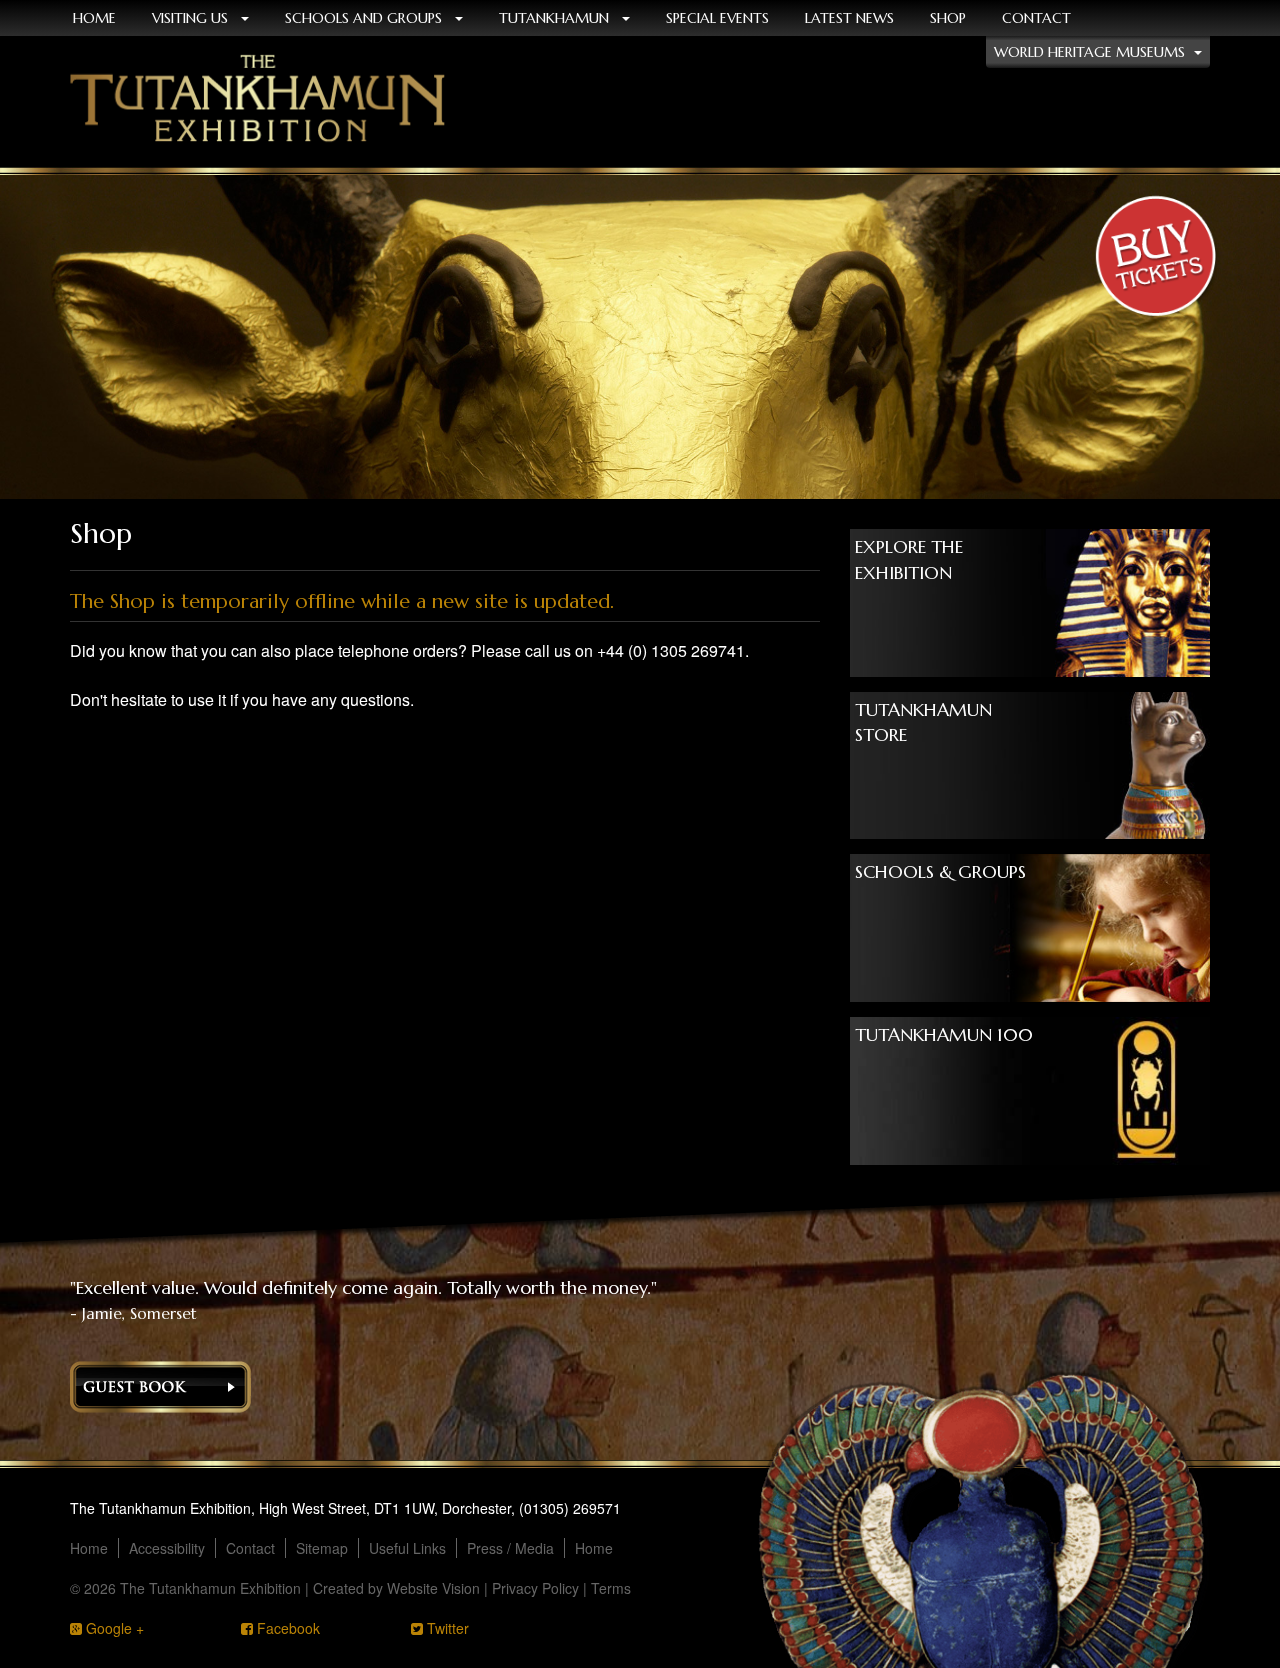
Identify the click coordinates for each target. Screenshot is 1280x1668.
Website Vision (433, 1588)
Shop (948, 18)
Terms (611, 1588)
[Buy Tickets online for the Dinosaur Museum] (1155, 260)
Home (89, 1548)
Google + (113, 1628)
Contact (1036, 18)
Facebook (286, 1628)
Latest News (849, 18)
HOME (94, 18)
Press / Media (510, 1548)
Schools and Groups (365, 18)
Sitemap (322, 1548)
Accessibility (167, 1548)
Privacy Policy (535, 1588)
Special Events (717, 18)
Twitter (446, 1628)
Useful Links (407, 1548)
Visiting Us (192, 18)
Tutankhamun (556, 18)
